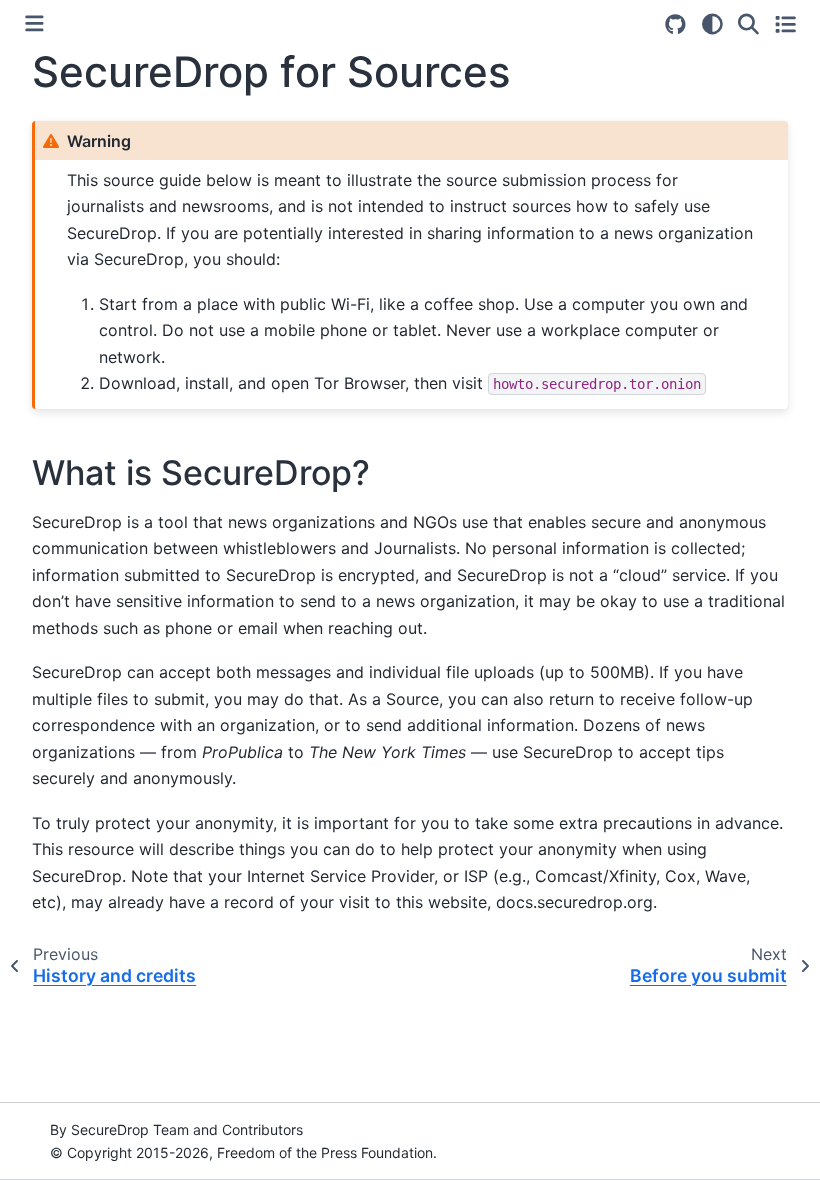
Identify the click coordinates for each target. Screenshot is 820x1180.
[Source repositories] (675, 24)
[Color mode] (712, 24)
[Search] (748, 24)
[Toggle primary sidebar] (34, 23)
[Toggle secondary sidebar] (785, 24)
